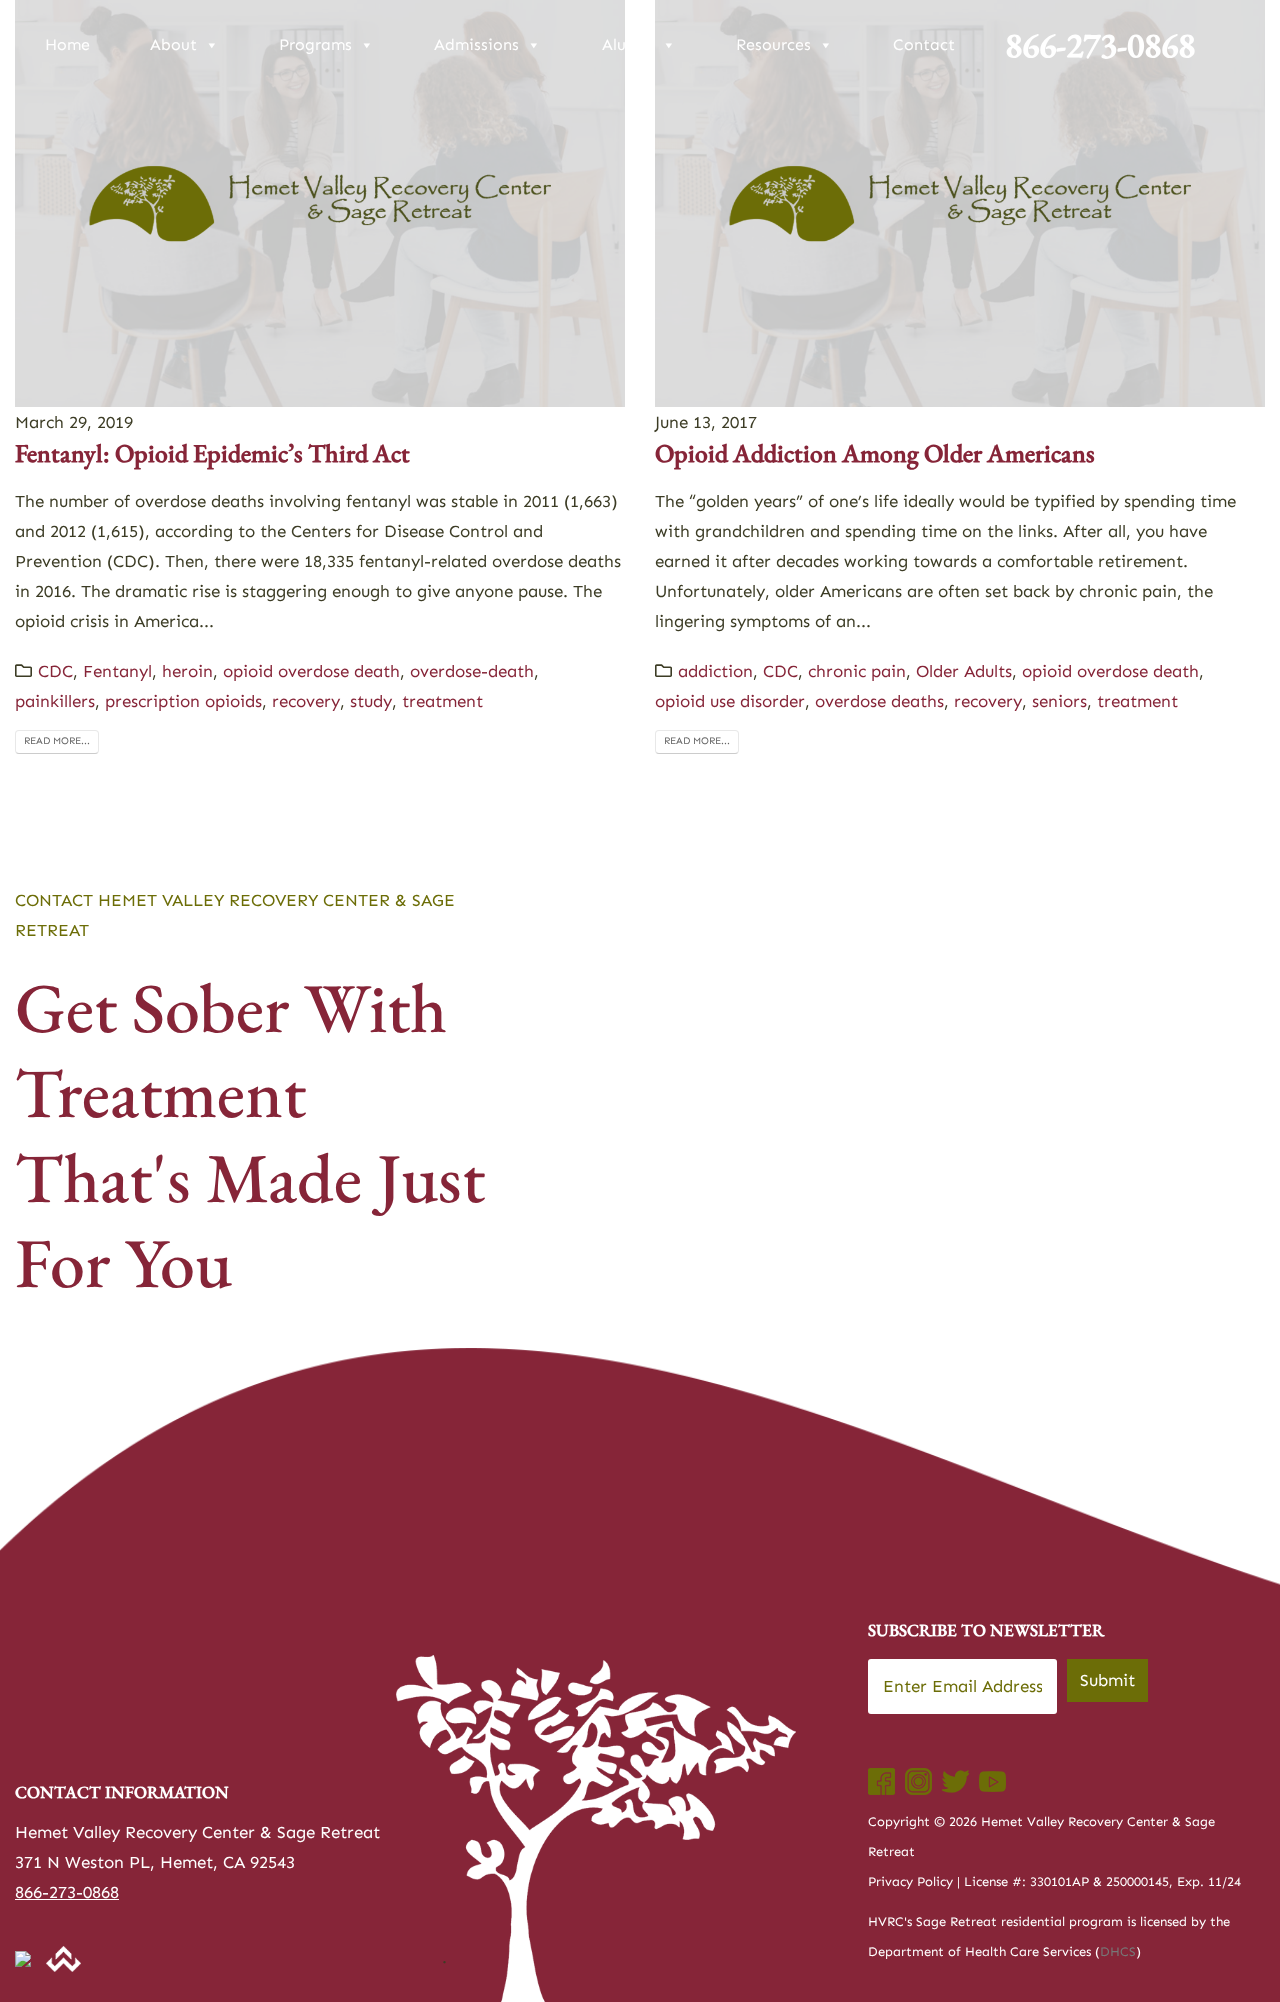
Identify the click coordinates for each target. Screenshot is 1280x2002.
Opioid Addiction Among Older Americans (875, 453)
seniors (1059, 701)
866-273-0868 (1100, 45)
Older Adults (964, 671)
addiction (715, 671)
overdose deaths (879, 701)
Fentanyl (117, 671)
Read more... (57, 741)
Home (67, 44)
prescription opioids (183, 701)
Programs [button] (315, 44)
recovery (306, 701)
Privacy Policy (910, 1881)
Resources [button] (773, 44)
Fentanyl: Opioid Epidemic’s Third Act (212, 453)
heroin (187, 671)
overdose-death (472, 671)
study (371, 701)
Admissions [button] (476, 44)
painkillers (55, 701)
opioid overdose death (311, 671)
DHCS (1118, 1951)
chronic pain (857, 671)
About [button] (173, 44)
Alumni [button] (628, 44)
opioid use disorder (730, 701)
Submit (1107, 1680)
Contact (924, 44)
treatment (442, 701)
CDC (55, 671)
